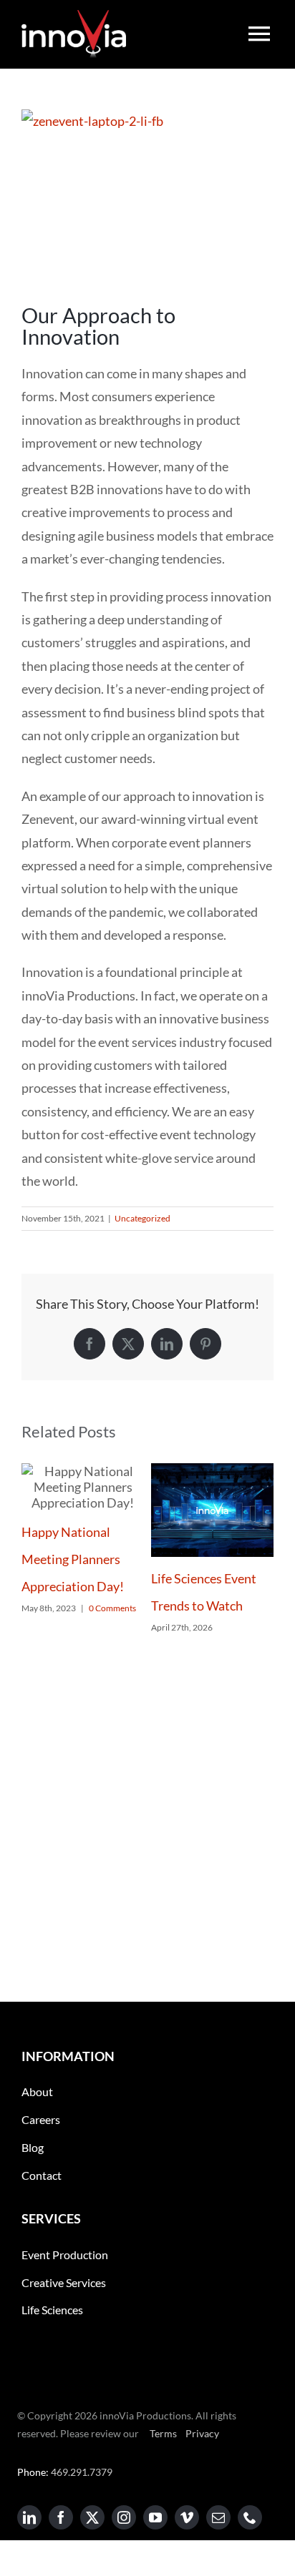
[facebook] (61, 2517)
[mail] (218, 2517)
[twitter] (92, 2517)
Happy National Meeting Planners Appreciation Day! (73, 1559)
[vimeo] (187, 2517)
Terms (162, 2433)
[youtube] (155, 2517)
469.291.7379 (82, 2472)
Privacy (201, 2433)
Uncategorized (142, 1218)
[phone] (250, 2517)
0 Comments (112, 1608)
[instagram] (124, 2517)
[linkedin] (29, 2517)
